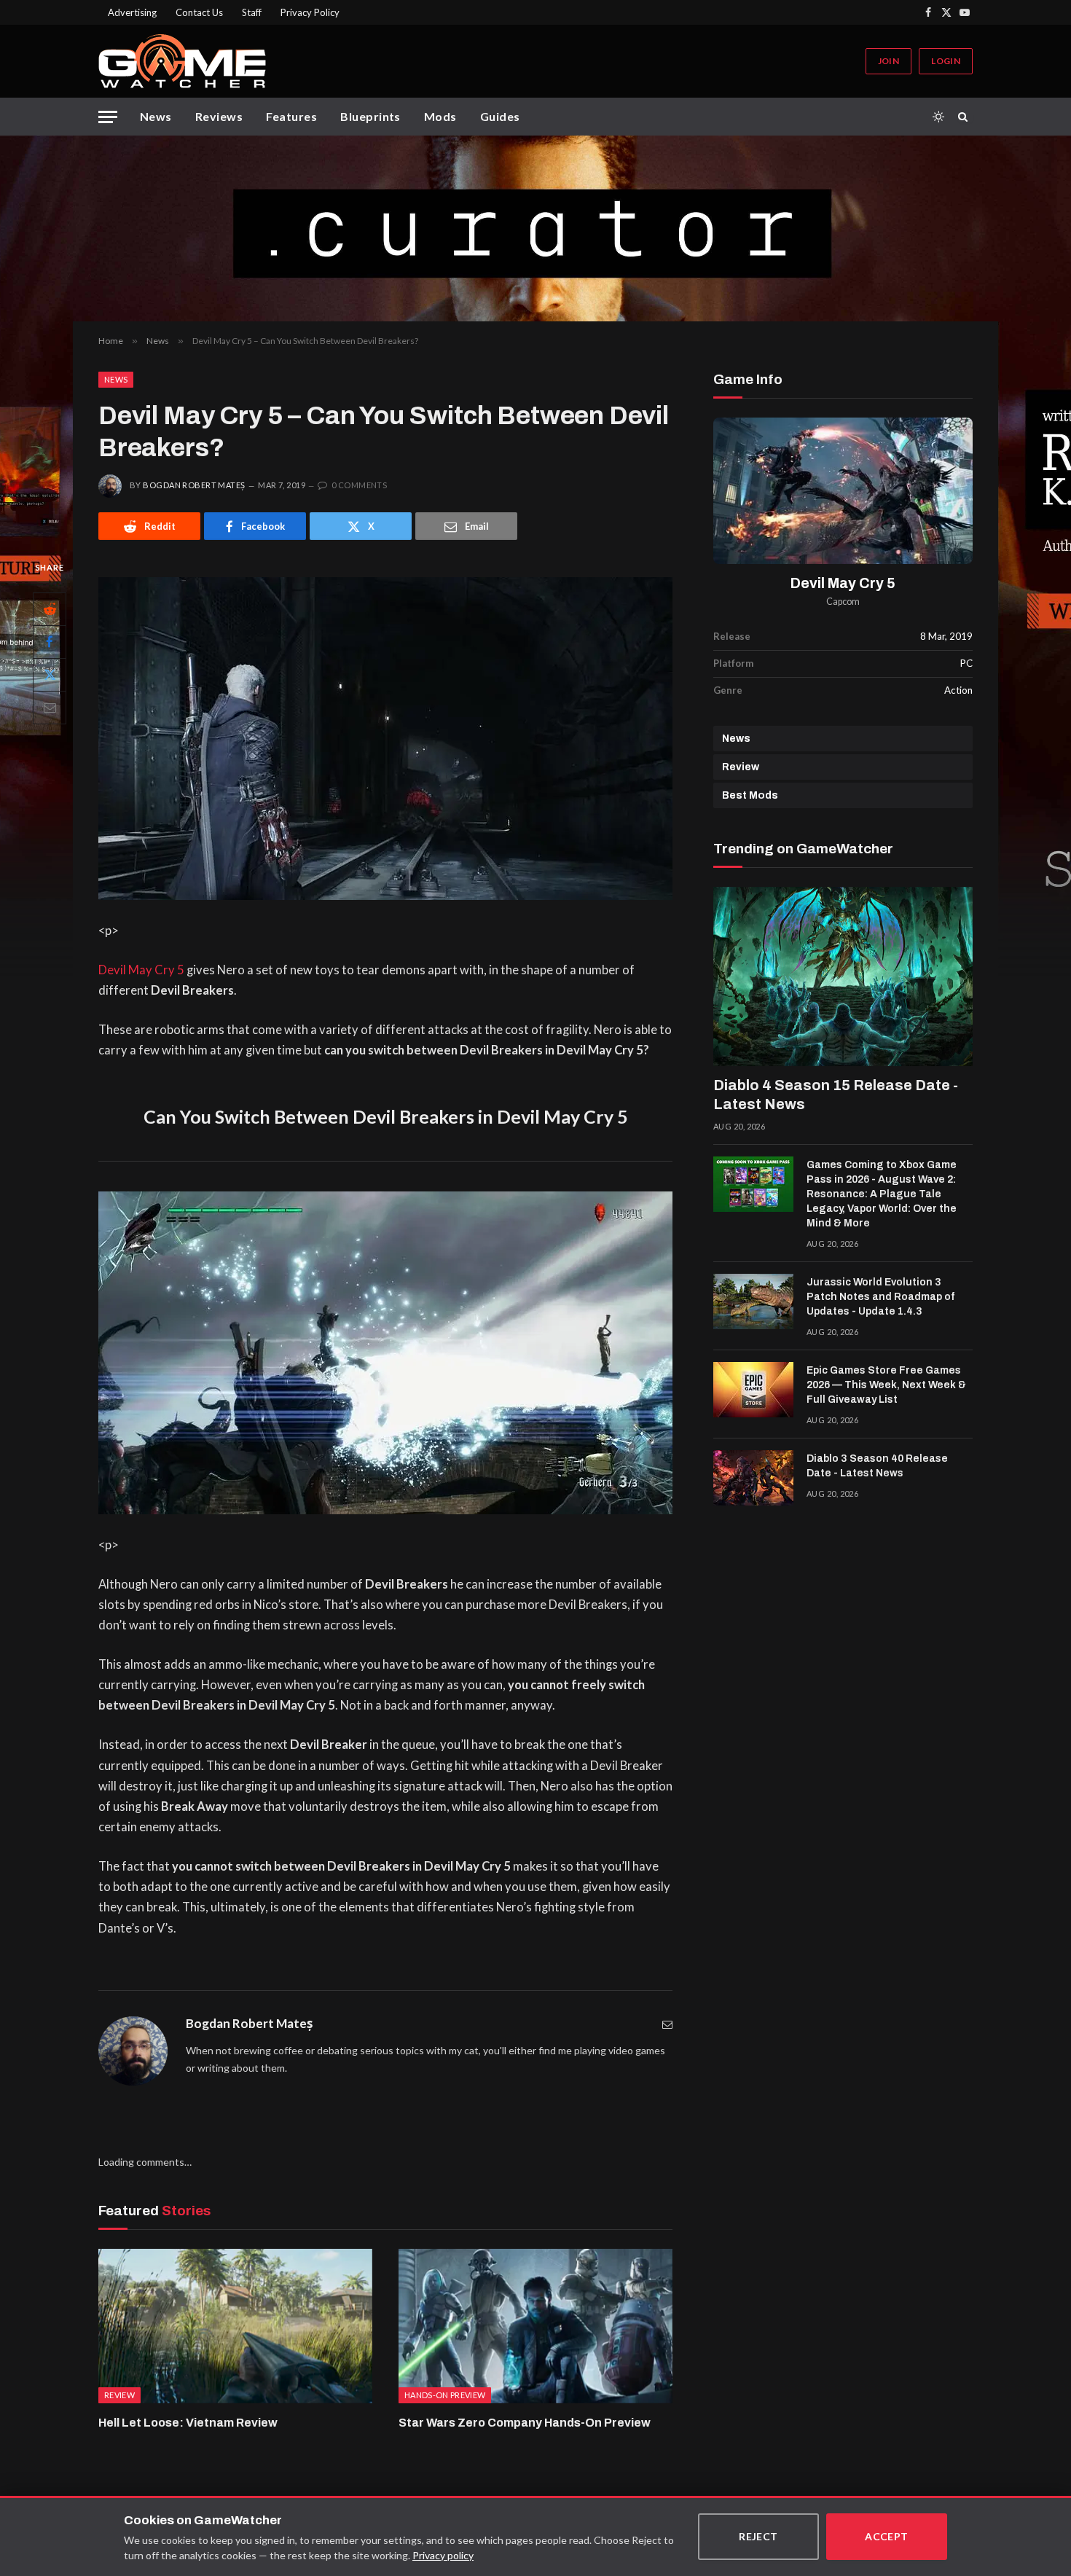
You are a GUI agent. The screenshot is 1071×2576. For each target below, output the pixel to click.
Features (291, 116)
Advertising (132, 12)
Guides (500, 116)
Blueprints (370, 116)
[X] (50, 675)
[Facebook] (50, 642)
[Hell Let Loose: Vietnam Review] (235, 2326)
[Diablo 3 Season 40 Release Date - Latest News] (753, 1478)
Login (946, 61)
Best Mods (750, 795)
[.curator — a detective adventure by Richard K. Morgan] (535, 228)
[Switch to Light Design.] (938, 117)
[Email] (50, 708)
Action (958, 690)
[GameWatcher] (182, 61)
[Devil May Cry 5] (843, 491)
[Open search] (965, 117)
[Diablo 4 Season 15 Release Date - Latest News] (843, 976)
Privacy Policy (310, 12)
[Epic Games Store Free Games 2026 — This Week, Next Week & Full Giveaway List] (753, 1390)
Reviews (219, 116)
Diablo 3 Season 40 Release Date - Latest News (877, 1466)
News (156, 116)
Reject (758, 2536)
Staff (252, 12)
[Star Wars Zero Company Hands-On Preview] (535, 2326)
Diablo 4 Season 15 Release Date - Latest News (836, 1095)
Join (888, 61)
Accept (887, 2536)
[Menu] (108, 117)
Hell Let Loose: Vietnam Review (188, 2423)
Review (741, 767)
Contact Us (199, 12)
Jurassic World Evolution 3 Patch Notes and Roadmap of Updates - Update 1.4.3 (880, 1297)
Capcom (843, 602)
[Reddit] (50, 609)
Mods (440, 116)
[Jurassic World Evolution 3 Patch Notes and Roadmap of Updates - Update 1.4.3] (753, 1301)
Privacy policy (443, 2555)
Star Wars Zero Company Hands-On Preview (525, 2423)
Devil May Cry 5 (141, 970)
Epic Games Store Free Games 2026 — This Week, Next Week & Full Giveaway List (886, 1385)
